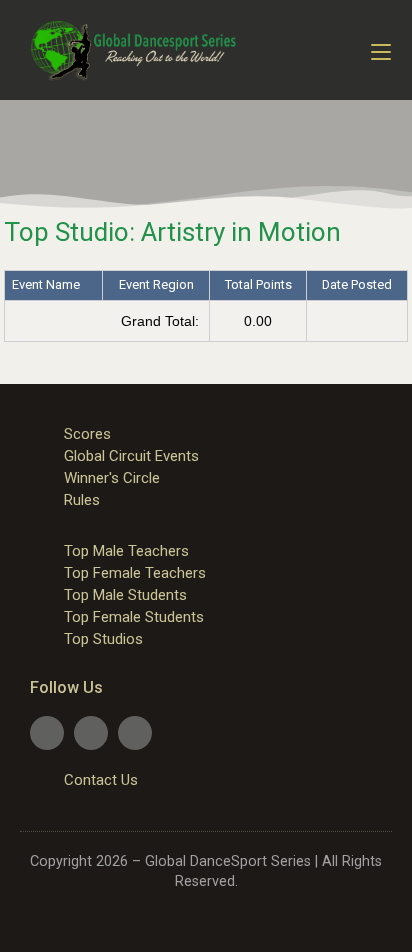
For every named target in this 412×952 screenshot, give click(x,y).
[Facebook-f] (47, 733)
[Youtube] (91, 733)
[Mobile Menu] (381, 50)
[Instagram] (135, 733)
